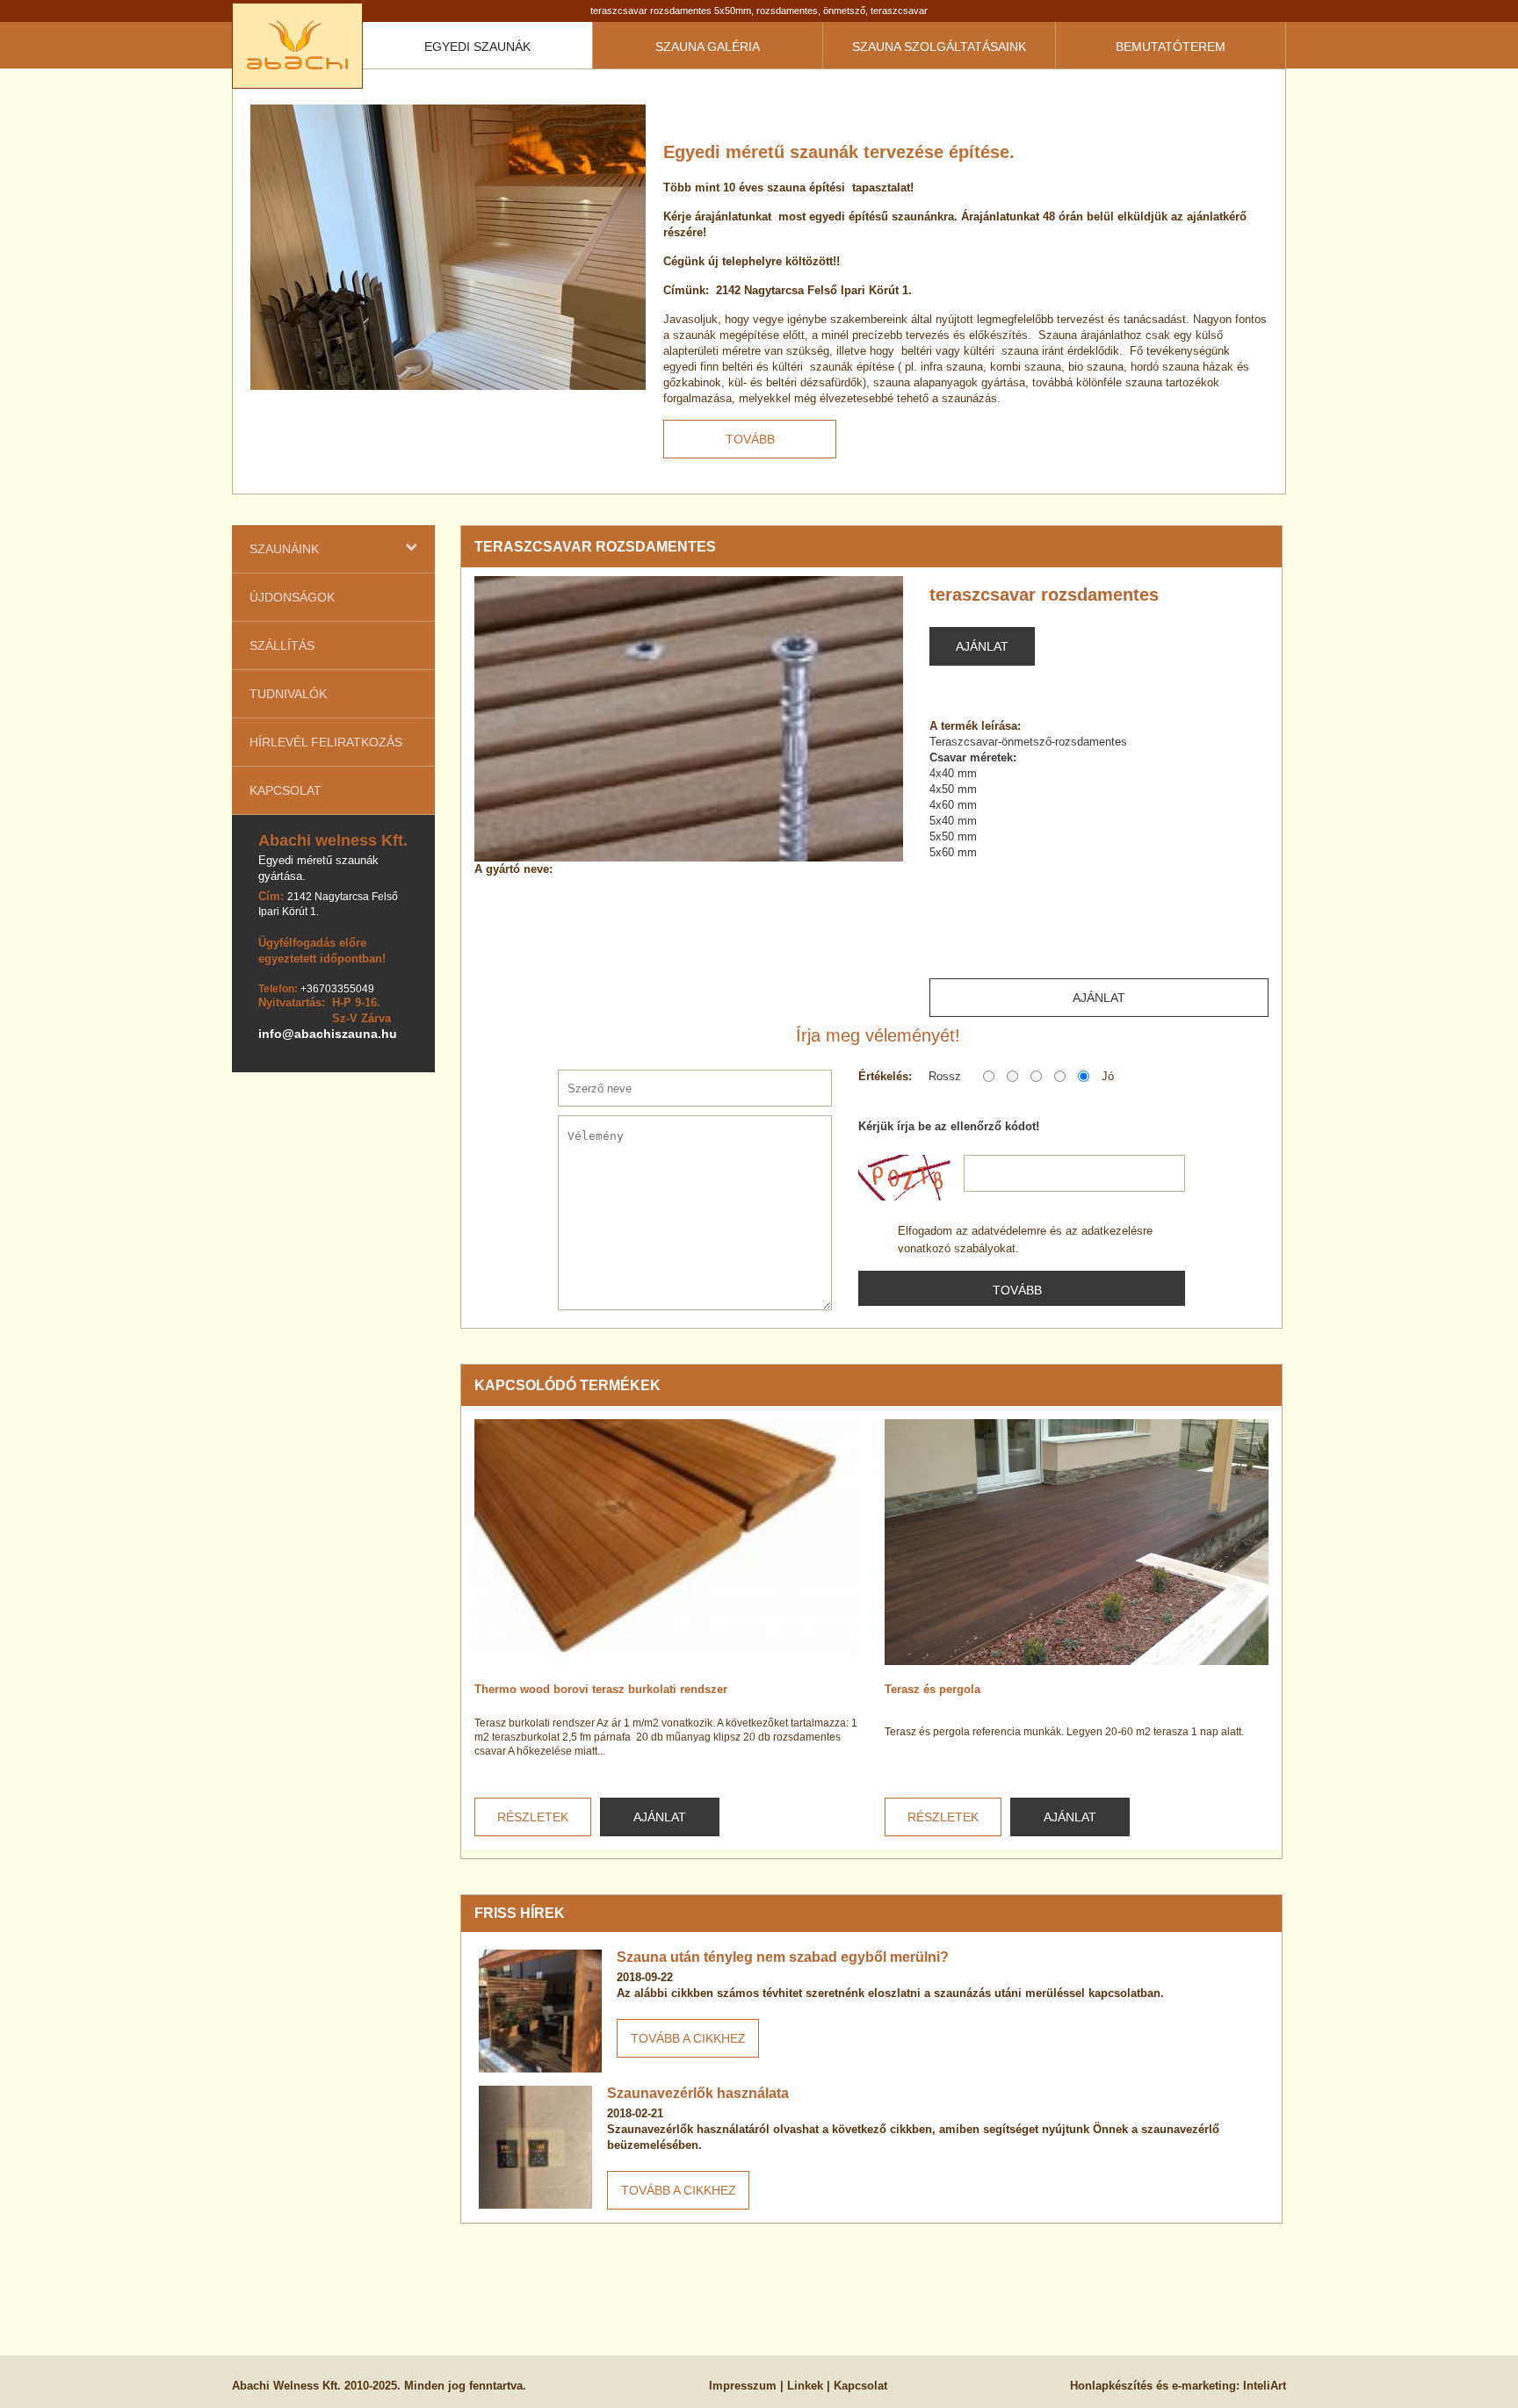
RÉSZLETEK (533, 1817)
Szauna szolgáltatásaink (939, 47)
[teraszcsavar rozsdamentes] (689, 719)
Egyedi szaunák (477, 47)
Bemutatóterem (1171, 47)
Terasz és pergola (932, 1689)
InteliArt (1265, 2386)
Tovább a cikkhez (688, 2038)
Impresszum (743, 2386)
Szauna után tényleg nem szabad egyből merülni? (783, 1957)
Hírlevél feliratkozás (326, 742)
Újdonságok (292, 597)
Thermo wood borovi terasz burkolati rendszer (601, 1689)
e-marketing (1204, 2386)
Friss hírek (520, 1913)
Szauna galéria (708, 47)
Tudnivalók (288, 694)
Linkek (805, 2386)
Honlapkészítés (1111, 2386)
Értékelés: (885, 1076)
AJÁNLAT (660, 1817)
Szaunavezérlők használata (698, 2093)
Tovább (750, 439)
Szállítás (282, 645)
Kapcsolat (286, 790)
